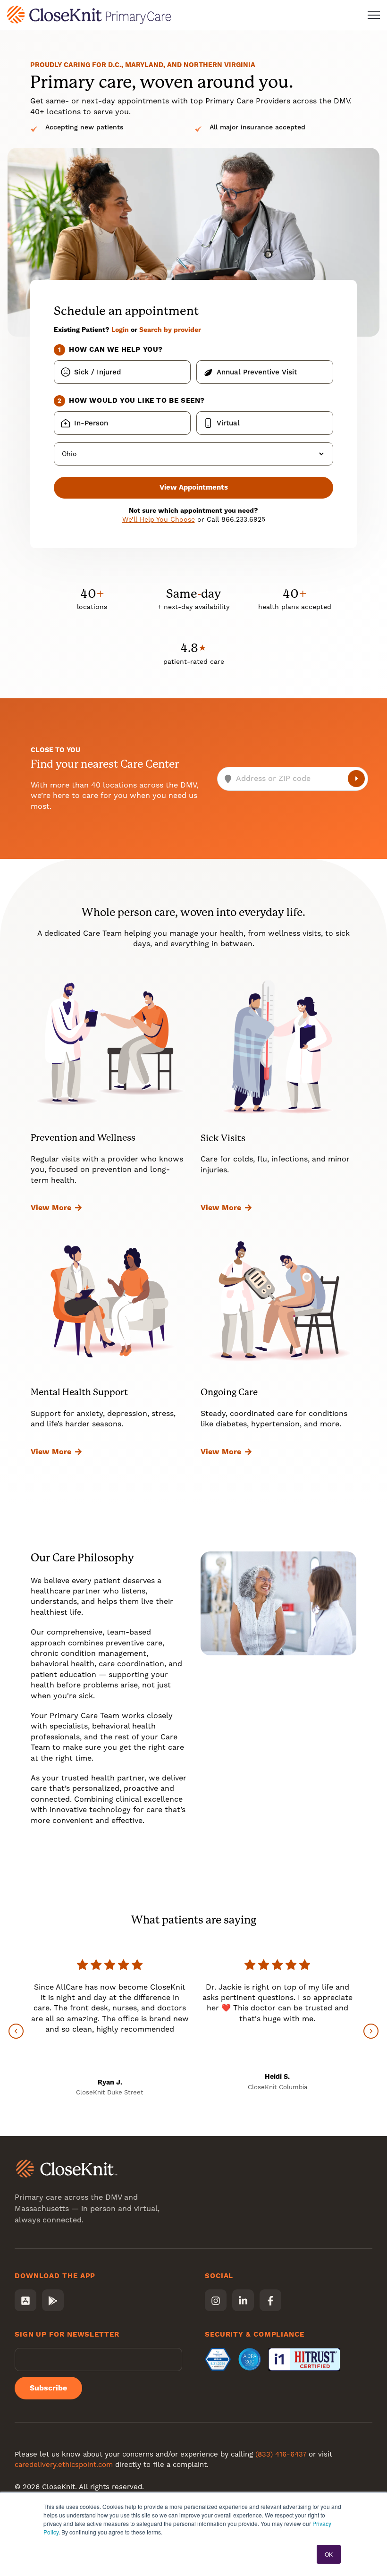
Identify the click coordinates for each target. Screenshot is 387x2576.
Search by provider (170, 330)
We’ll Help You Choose (159, 519)
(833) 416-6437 (281, 2454)
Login (120, 330)
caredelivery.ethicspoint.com (64, 2465)
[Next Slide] (371, 2031)
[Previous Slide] (16, 2031)
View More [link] (51, 1207)
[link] (89, 14)
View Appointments (194, 487)
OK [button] (329, 2554)
